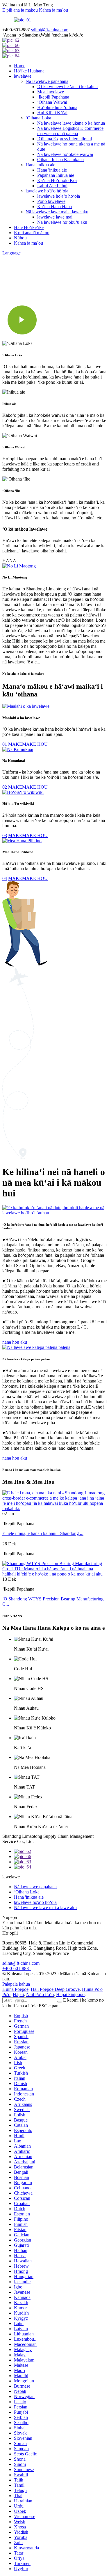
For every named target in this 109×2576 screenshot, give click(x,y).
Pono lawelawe (51, 201)
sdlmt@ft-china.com (50, 30)
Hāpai (18, 1994)
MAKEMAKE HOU (28, 744)
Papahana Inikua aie (56, 175)
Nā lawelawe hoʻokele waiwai (65, 154)
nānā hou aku (15, 1342)
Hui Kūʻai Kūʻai (52, 113)
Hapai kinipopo (70, 1994)
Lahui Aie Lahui (52, 186)
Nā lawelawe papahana (47, 81)
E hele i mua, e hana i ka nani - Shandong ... (43, 1533)
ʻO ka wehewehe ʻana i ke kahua (67, 87)
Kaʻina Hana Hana (54, 207)
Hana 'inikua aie (40, 165)
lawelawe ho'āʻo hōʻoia (47, 191)
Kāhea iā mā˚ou (53, 10)
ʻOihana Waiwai (52, 102)
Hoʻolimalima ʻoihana (57, 107)
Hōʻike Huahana (29, 71)
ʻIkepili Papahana (53, 97)
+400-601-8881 (17, 1968)
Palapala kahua (16, 1984)
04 (5, 878)
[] (60, 2002)
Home (20, 66)
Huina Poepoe (15, 1989)
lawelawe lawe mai (55, 217)
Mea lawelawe (51, 92)
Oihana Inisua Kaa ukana (60, 160)
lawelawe (23, 76)
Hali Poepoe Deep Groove (55, 1989)
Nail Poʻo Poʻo (40, 1994)
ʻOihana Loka (38, 118)
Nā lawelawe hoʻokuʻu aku (62, 222)
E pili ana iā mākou (20, 10)
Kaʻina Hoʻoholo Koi (57, 180)
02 (5, 787)
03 (5, 835)
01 (5, 744)
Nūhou (20, 238)
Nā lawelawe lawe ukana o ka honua (71, 123)
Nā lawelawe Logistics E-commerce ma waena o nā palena (70, 131)
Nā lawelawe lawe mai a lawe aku (57, 212)
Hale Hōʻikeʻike (29, 227)
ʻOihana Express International (65, 139)
